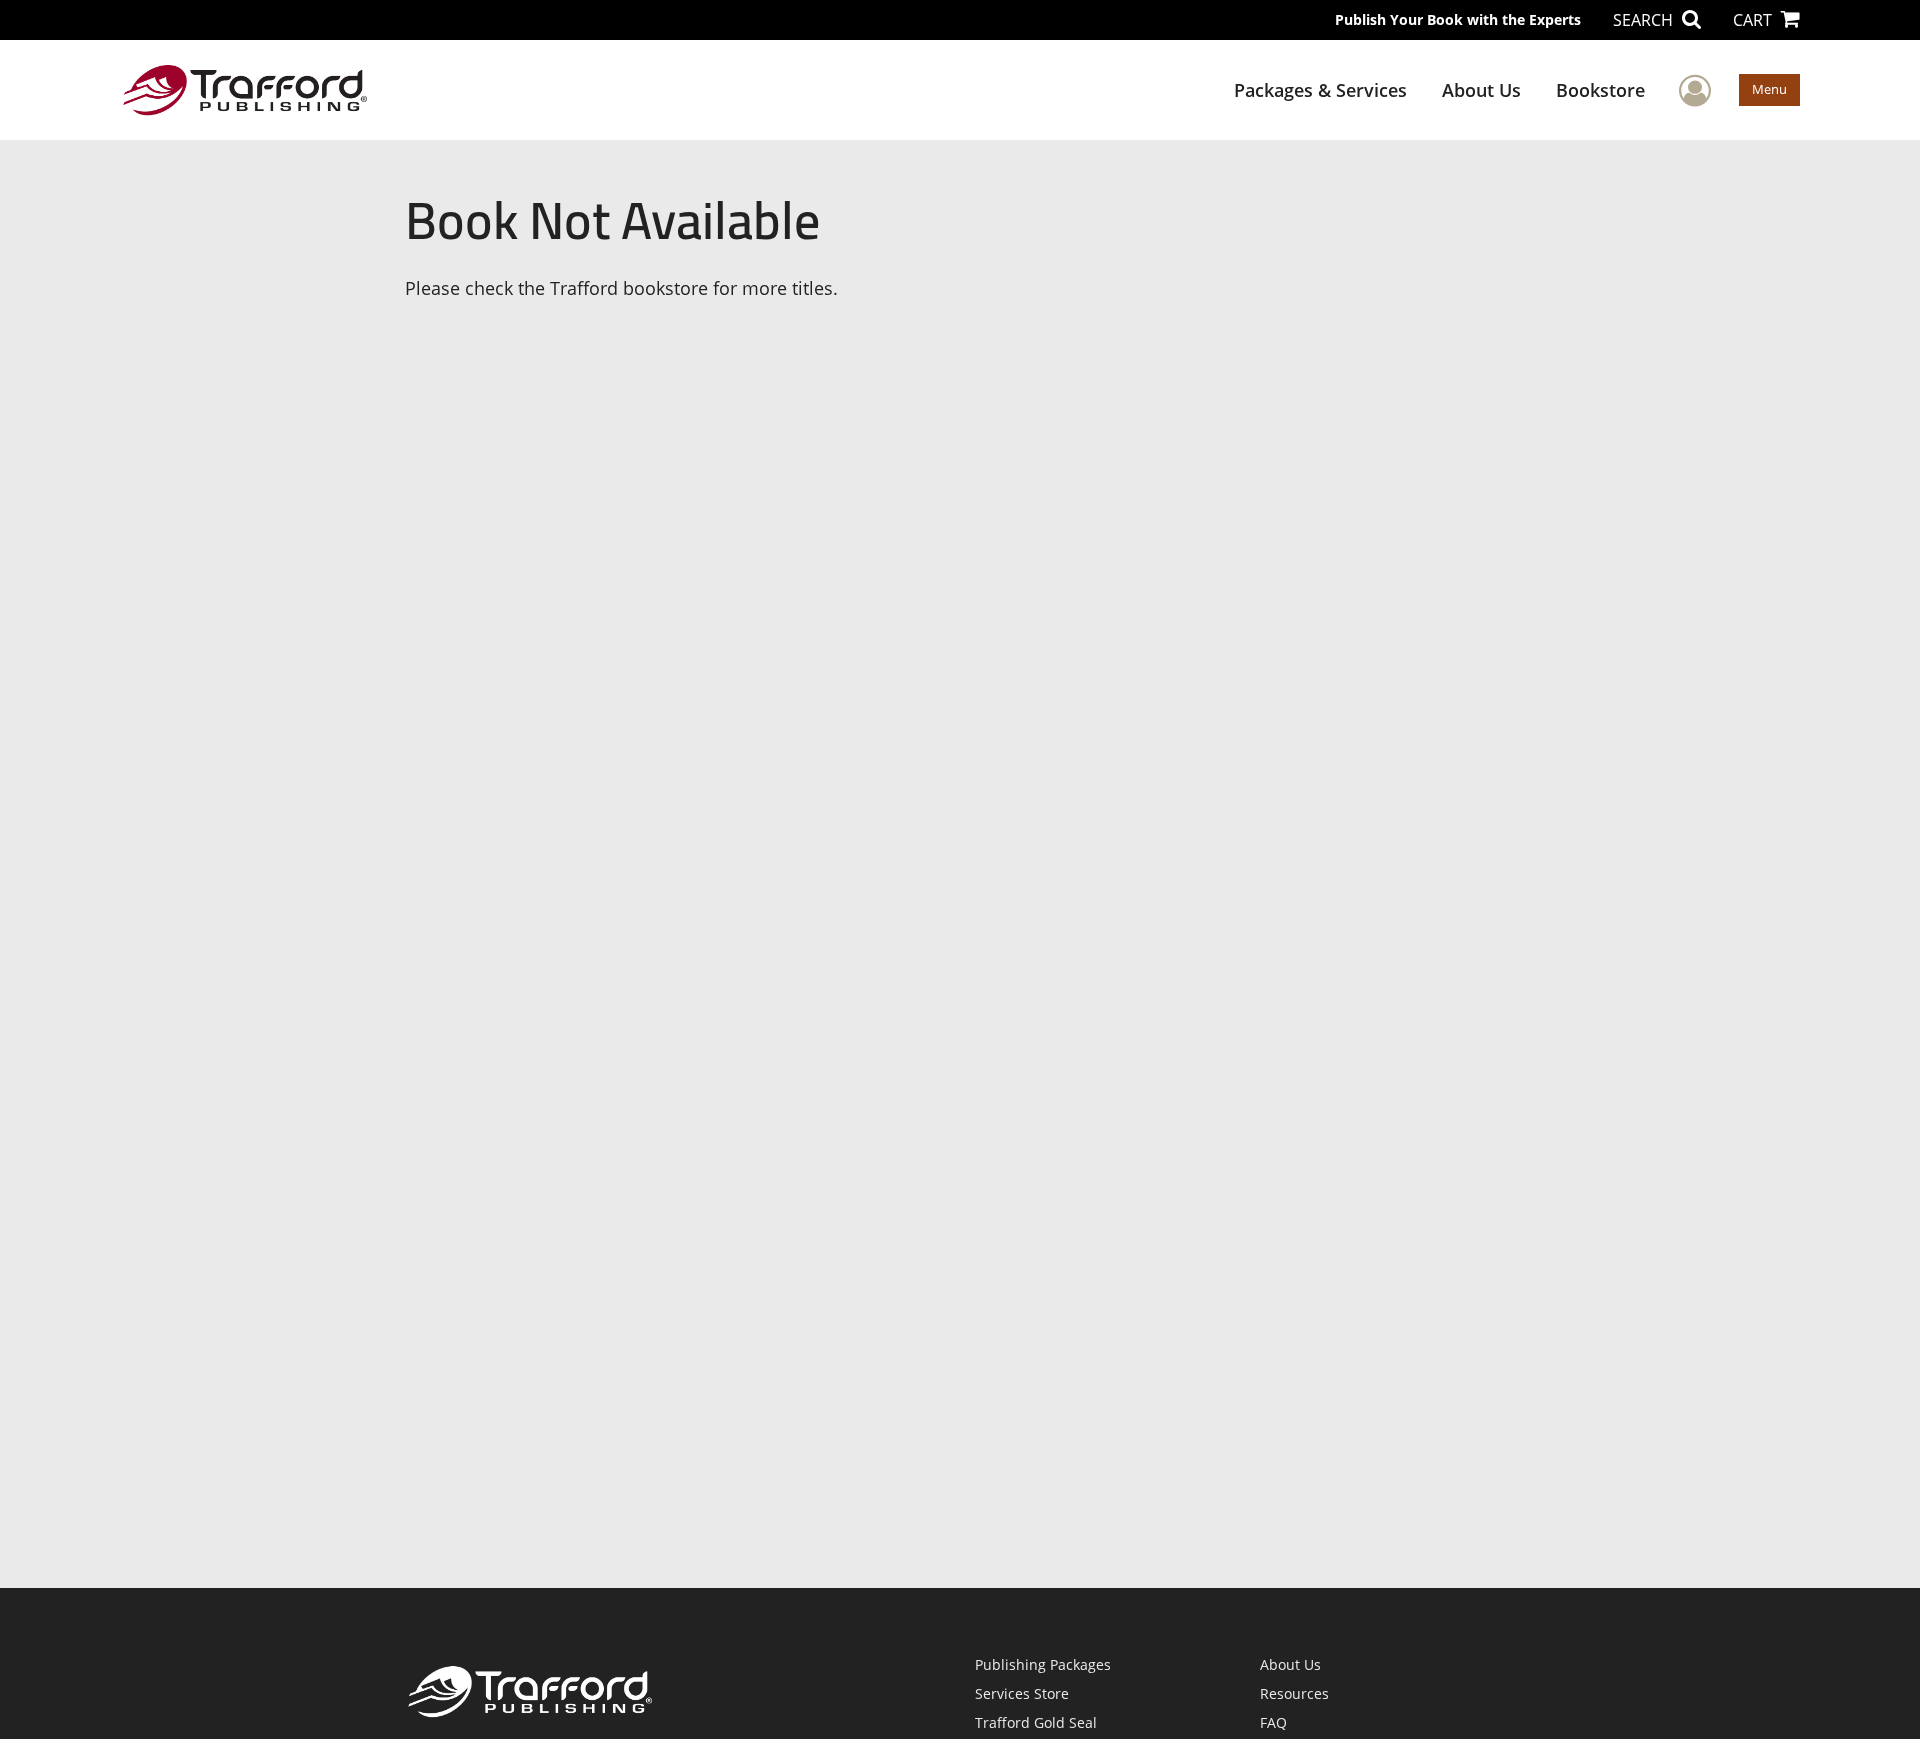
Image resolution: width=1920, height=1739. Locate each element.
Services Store (1022, 1693)
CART (1754, 20)
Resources (1294, 1693)
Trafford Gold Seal (1036, 1722)
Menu (1769, 89)
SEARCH (1645, 20)
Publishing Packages (1043, 1664)
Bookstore (1600, 90)
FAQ (1273, 1722)
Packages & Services (1320, 90)
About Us (1481, 90)
